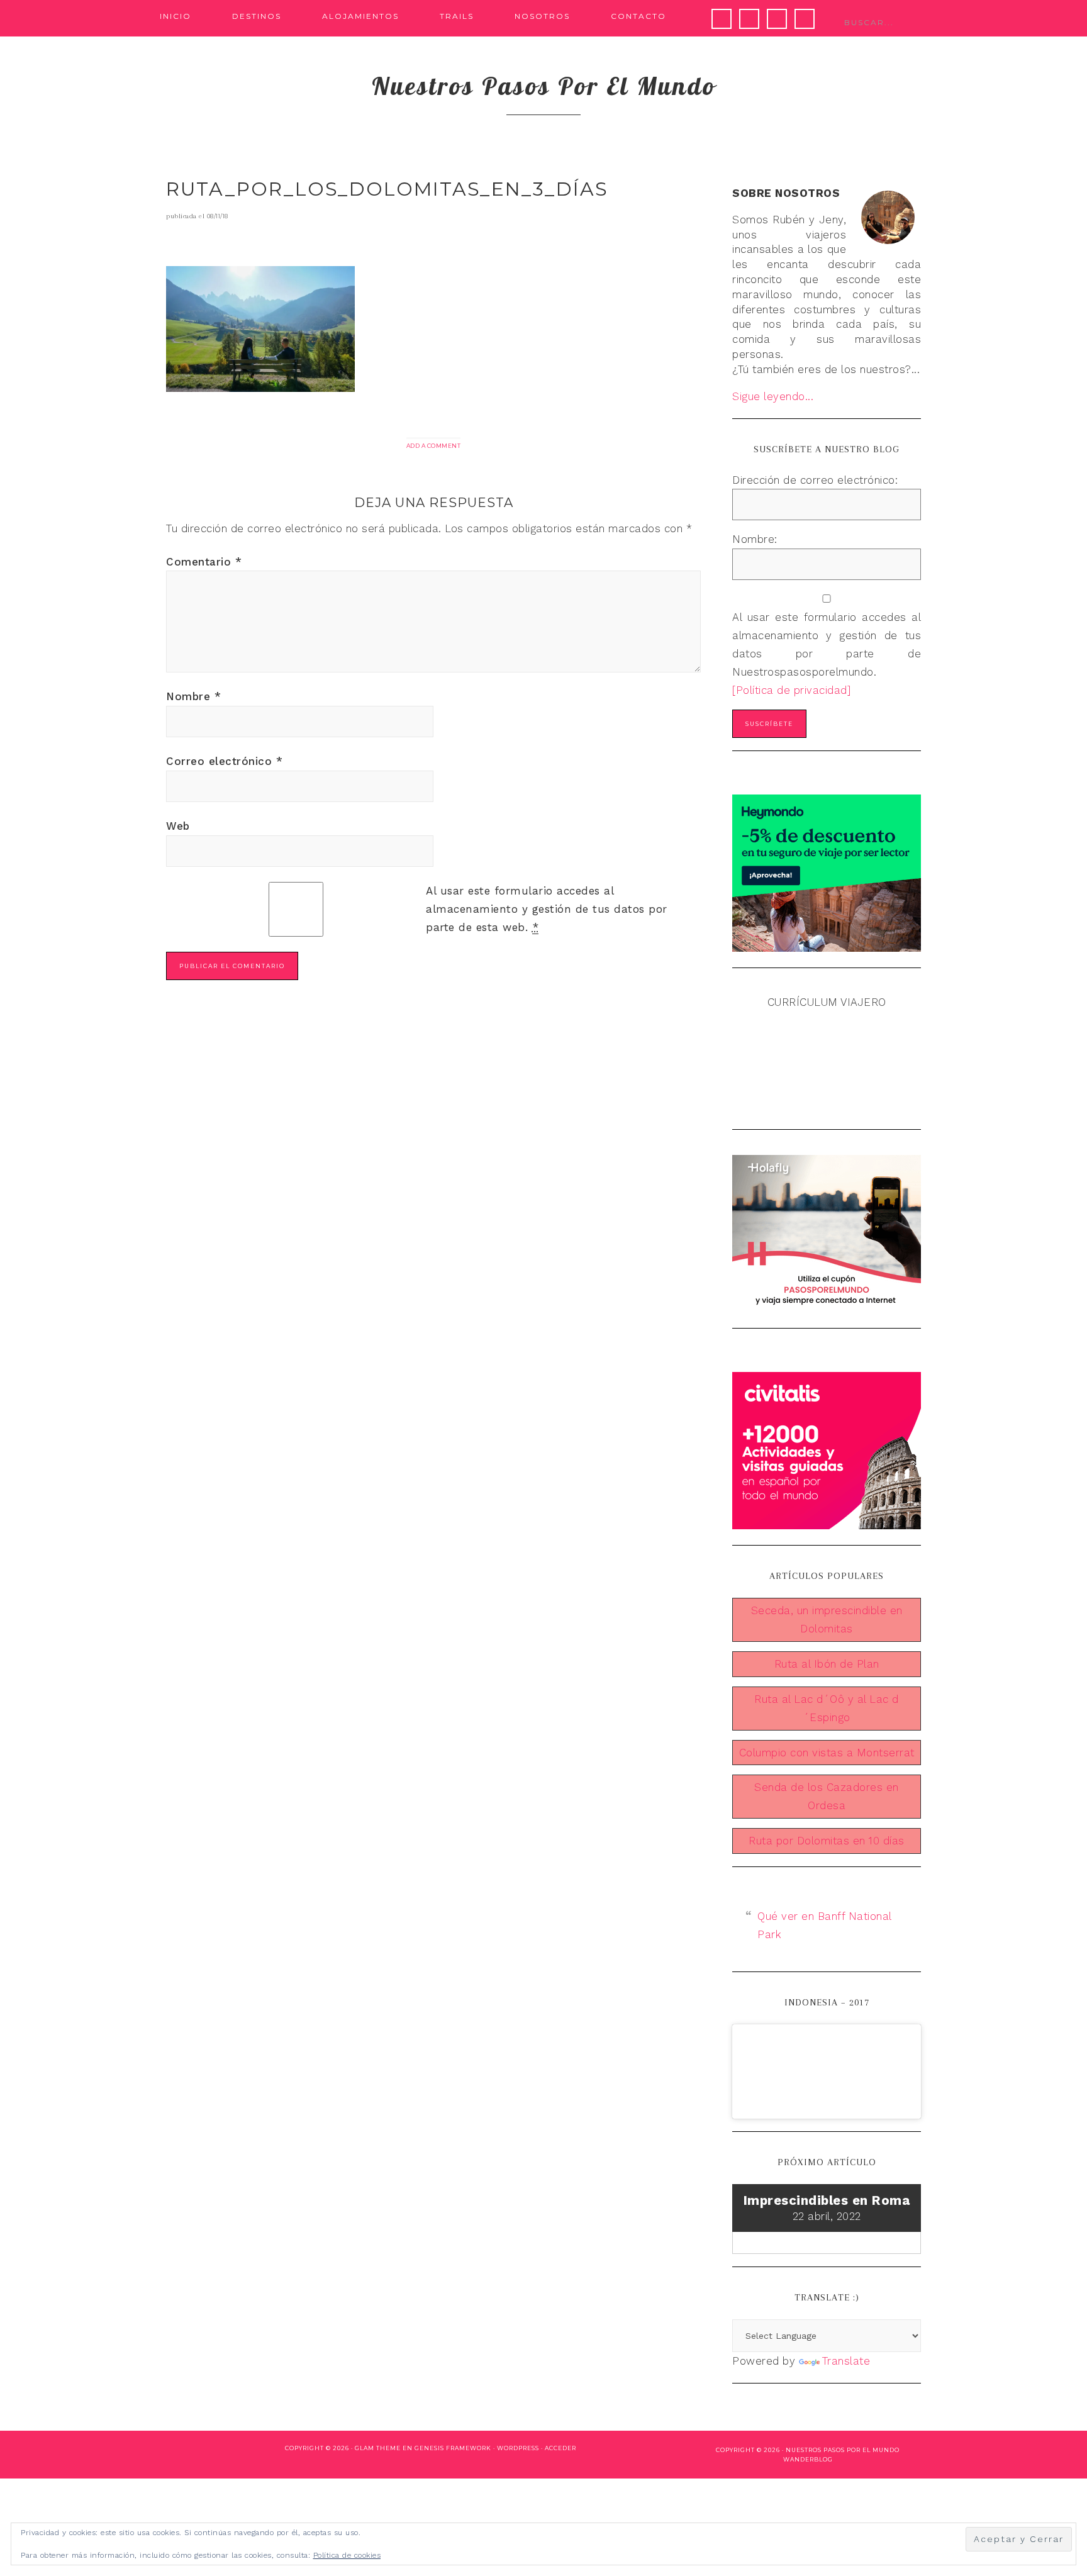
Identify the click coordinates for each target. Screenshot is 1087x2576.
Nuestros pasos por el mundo (544, 86)
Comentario (204, 562)
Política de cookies (347, 2555)
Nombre (193, 696)
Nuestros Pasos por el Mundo (843, 2450)
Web (178, 826)
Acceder (560, 2448)
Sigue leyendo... (773, 396)
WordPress (518, 2448)
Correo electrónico (224, 761)
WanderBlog (808, 2459)
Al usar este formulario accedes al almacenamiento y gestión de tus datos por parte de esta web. (547, 909)
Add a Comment (434, 446)
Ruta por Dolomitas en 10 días (827, 1841)
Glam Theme (378, 2448)
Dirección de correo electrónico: (815, 480)
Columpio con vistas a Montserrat (827, 1753)
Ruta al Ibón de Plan (827, 1664)
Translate (846, 2361)
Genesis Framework (453, 2448)
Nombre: (755, 539)
